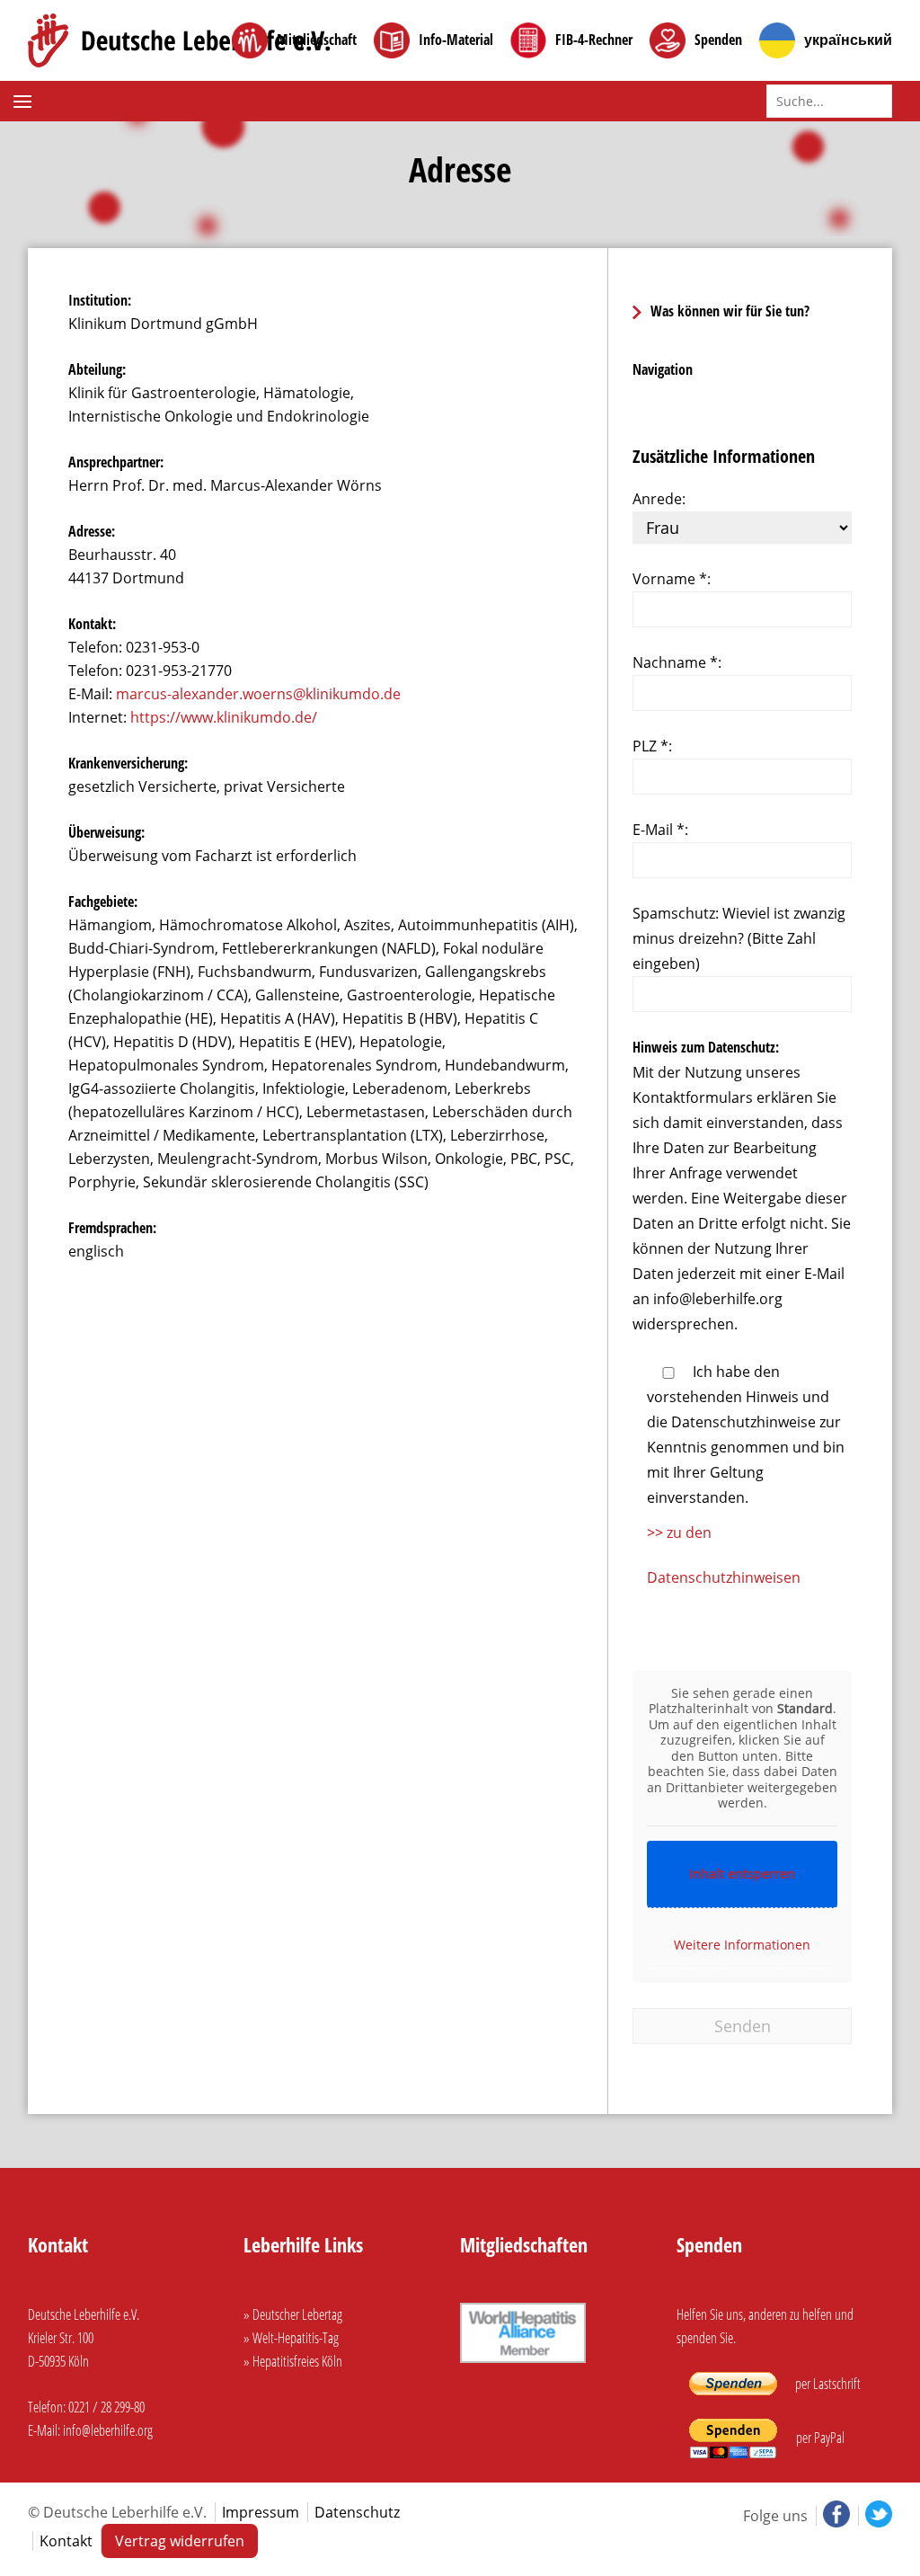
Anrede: (659, 499)
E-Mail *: (660, 830)
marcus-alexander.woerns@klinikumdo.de (258, 694)
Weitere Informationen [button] (742, 1945)
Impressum (261, 2512)
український (848, 40)
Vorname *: (672, 579)
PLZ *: (652, 746)
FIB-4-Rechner (594, 40)
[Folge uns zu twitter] (875, 2516)
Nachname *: (677, 662)
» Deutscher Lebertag (293, 2314)
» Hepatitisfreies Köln (293, 2361)
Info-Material (456, 40)
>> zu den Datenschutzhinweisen (724, 1555)
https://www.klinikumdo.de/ (224, 717)
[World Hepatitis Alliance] (523, 2365)
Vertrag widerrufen (180, 2541)
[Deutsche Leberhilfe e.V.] (179, 40)
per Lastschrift (827, 2384)
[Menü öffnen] (25, 102)
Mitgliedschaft (317, 40)
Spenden (718, 40)
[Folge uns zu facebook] (835, 2516)
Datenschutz (357, 2512)
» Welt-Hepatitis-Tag (291, 2338)
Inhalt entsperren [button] (742, 1874)
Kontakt (66, 2541)
